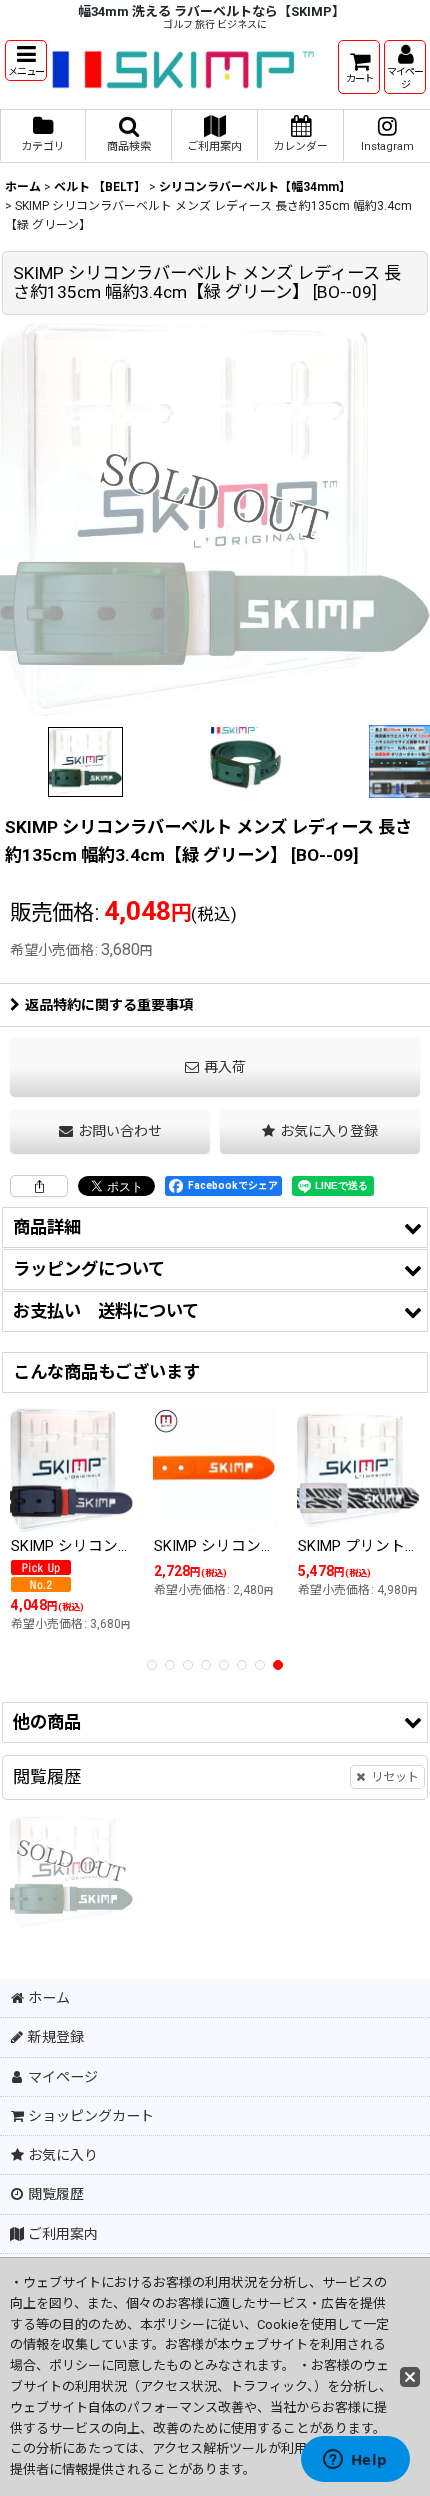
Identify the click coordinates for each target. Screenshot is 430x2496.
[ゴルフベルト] (215, 518)
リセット (395, 1777)
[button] (26, 60)
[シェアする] (39, 1186)
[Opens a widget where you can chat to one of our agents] (355, 2461)
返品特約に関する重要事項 (109, 1005)
